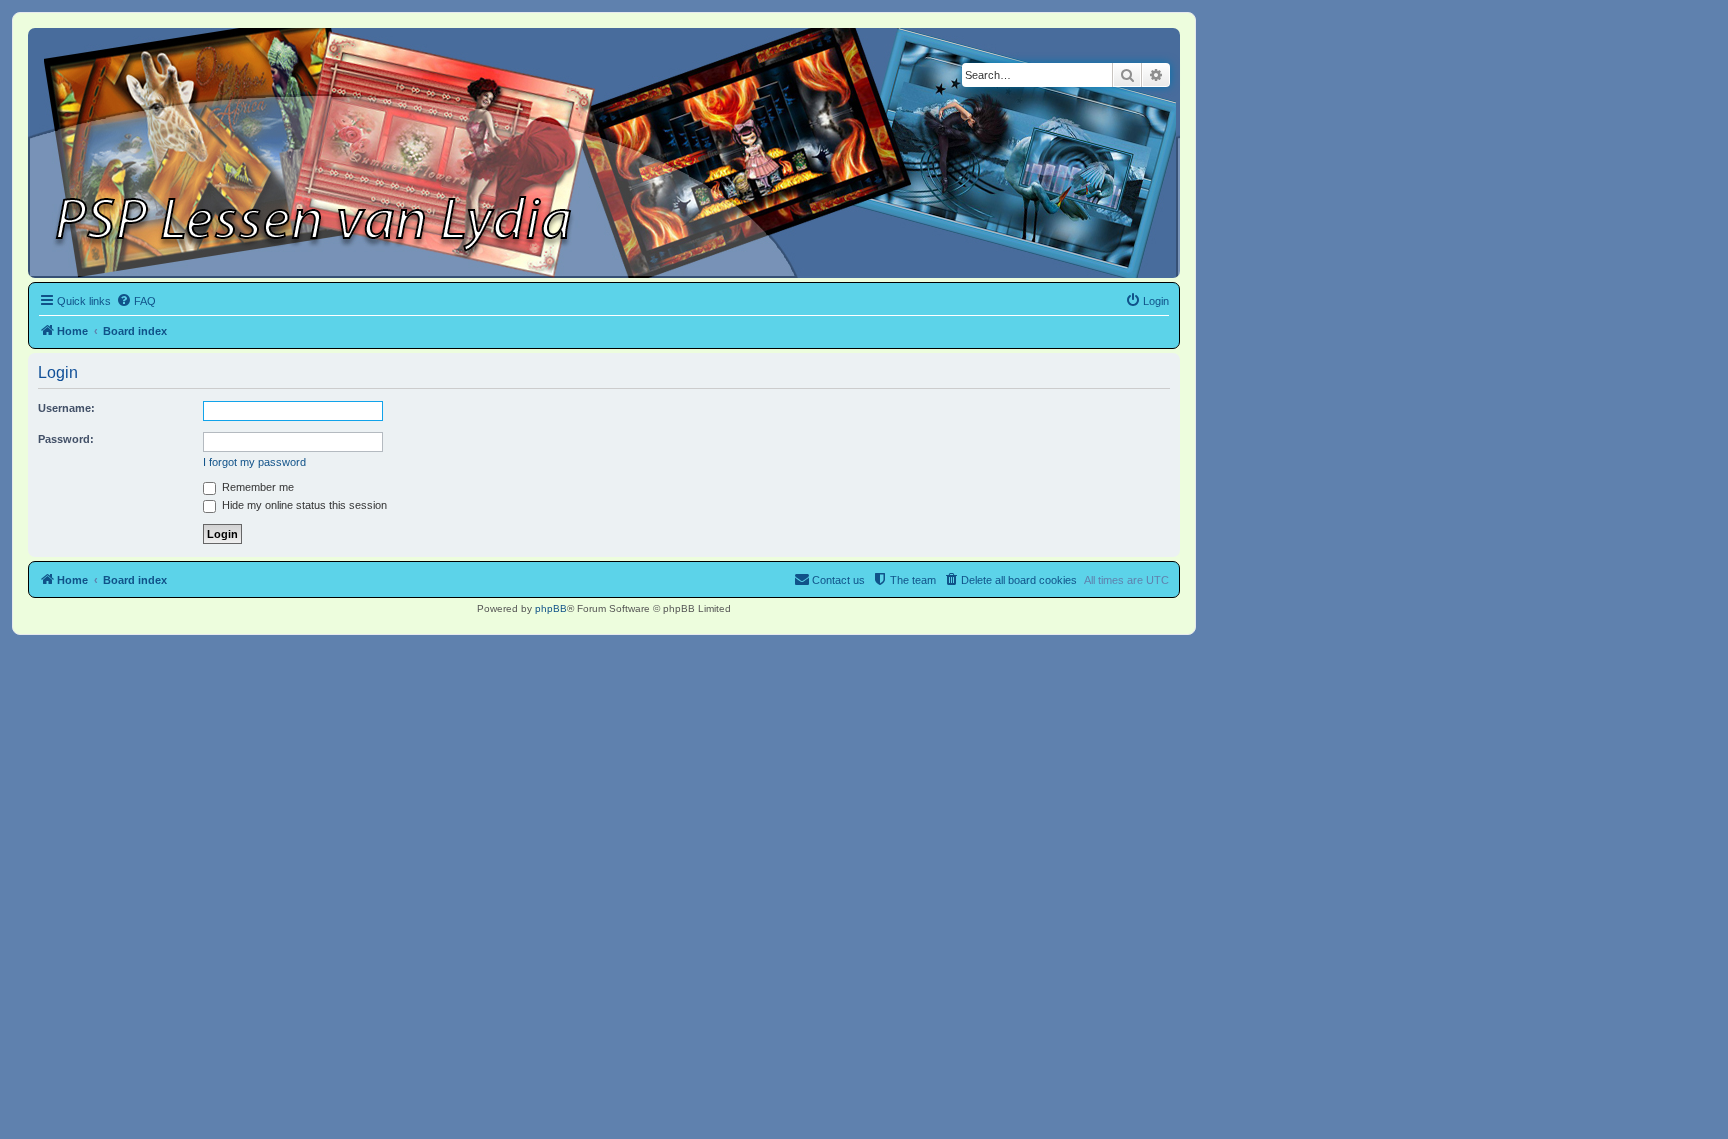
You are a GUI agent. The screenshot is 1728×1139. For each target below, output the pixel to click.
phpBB (551, 608)
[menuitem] (136, 301)
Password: (66, 439)
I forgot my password (254, 462)
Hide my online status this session (303, 505)
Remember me (256, 487)
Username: (66, 408)
